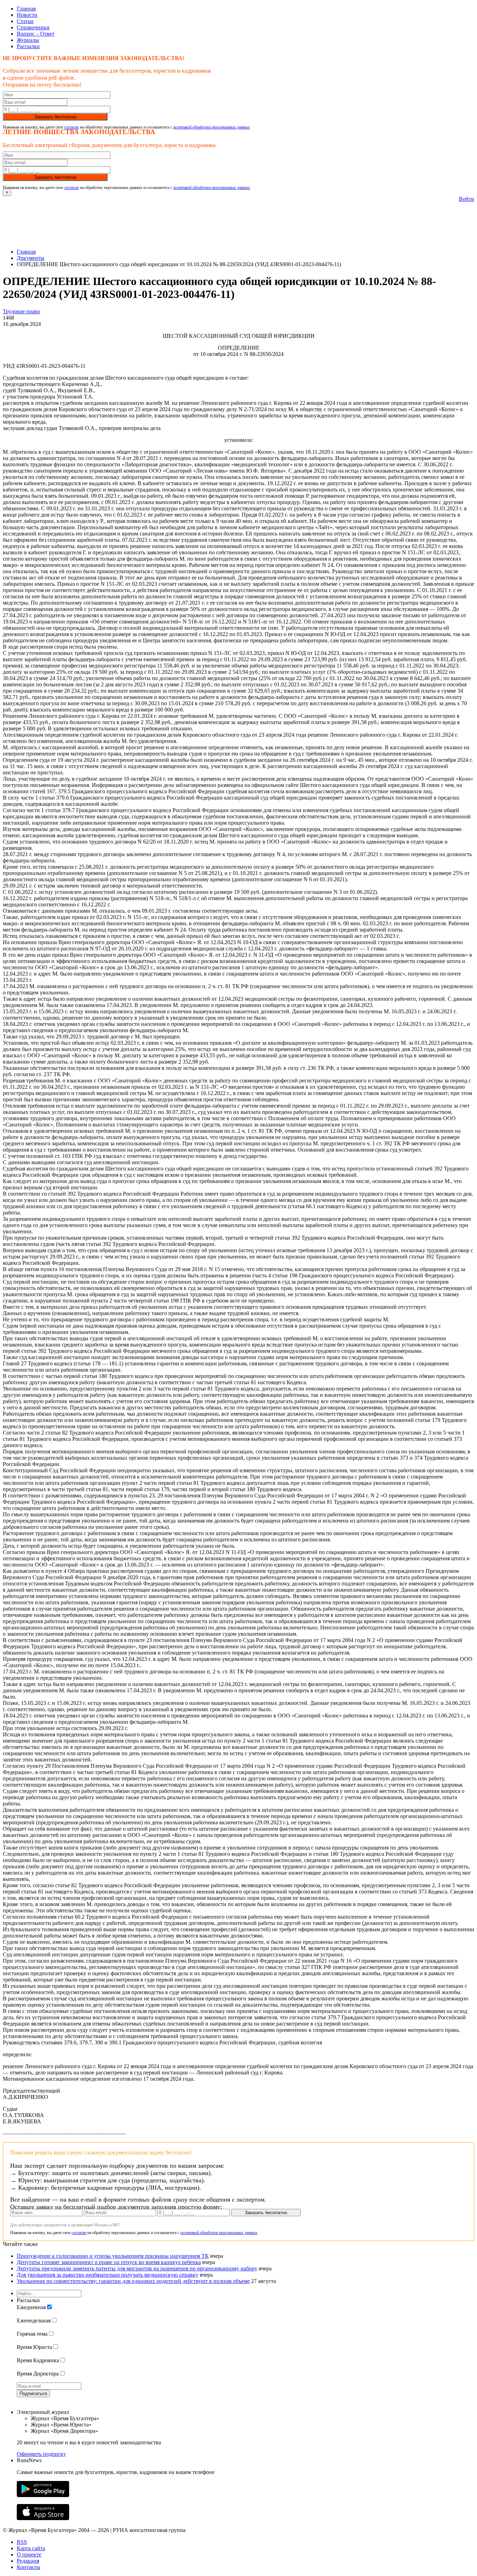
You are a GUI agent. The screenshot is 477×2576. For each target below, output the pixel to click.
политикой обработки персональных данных (212, 127)
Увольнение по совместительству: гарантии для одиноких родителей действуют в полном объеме (133, 2281)
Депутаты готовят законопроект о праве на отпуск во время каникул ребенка (109, 2262)
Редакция (28, 2561)
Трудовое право (21, 311)
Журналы (28, 40)
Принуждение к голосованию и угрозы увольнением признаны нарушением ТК (113, 2256)
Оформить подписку (41, 2454)
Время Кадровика (38, 2360)
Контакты (28, 2567)
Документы (31, 258)
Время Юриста (34, 2347)
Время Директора (38, 2374)
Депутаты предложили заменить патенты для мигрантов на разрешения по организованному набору (137, 2268)
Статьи (25, 21)
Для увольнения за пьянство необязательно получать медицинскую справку (108, 2275)
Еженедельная (34, 2320)
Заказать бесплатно (55, 117)
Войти (467, 199)
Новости (27, 15)
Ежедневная (31, 2307)
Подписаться (33, 2393)
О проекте (29, 2555)
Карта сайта (31, 2548)
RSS (22, 2542)
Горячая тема (32, 2334)
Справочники (33, 27)
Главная (26, 9)
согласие (72, 127)
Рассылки (28, 46)
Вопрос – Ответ (36, 34)
